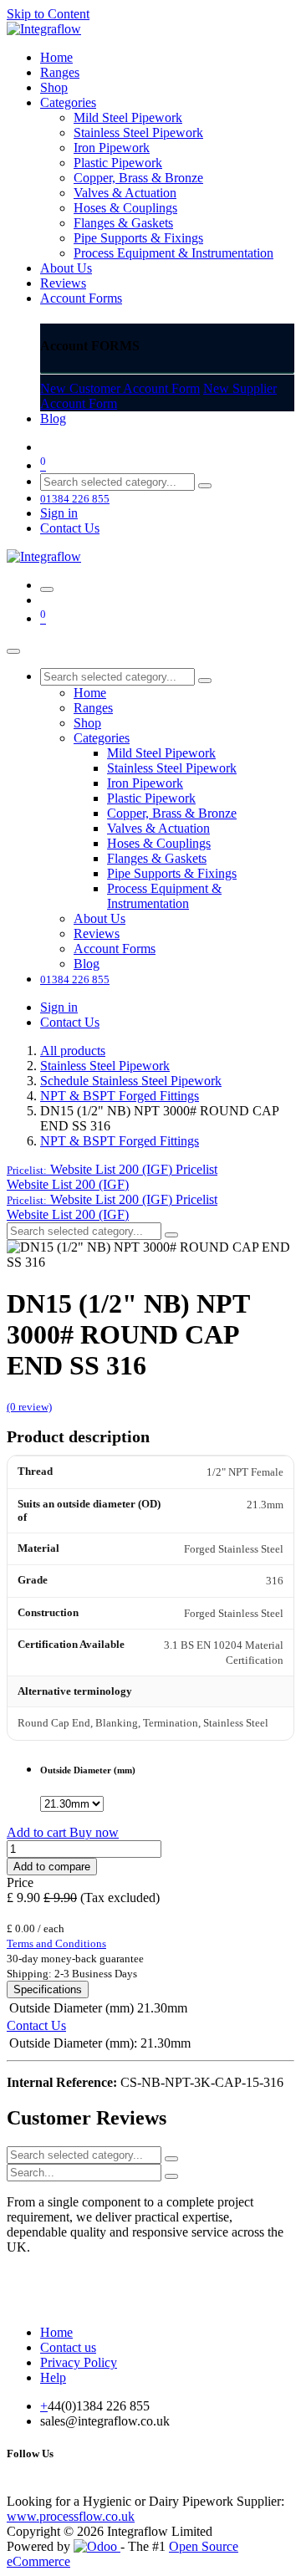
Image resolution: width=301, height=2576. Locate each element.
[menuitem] (56, 57)
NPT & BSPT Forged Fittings (120, 1096)
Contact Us (70, 528)
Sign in (59, 513)
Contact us (68, 2347)
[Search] (205, 486)
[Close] (13, 651)
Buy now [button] (94, 1832)
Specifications (48, 1989)
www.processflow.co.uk (71, 2516)
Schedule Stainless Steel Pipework (131, 1081)
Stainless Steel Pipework (105, 1066)
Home (56, 2332)
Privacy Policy (79, 2362)
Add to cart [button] (38, 1832)
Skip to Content (48, 14)
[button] (112, 1169)
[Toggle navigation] (47, 589)
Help (53, 2377)
